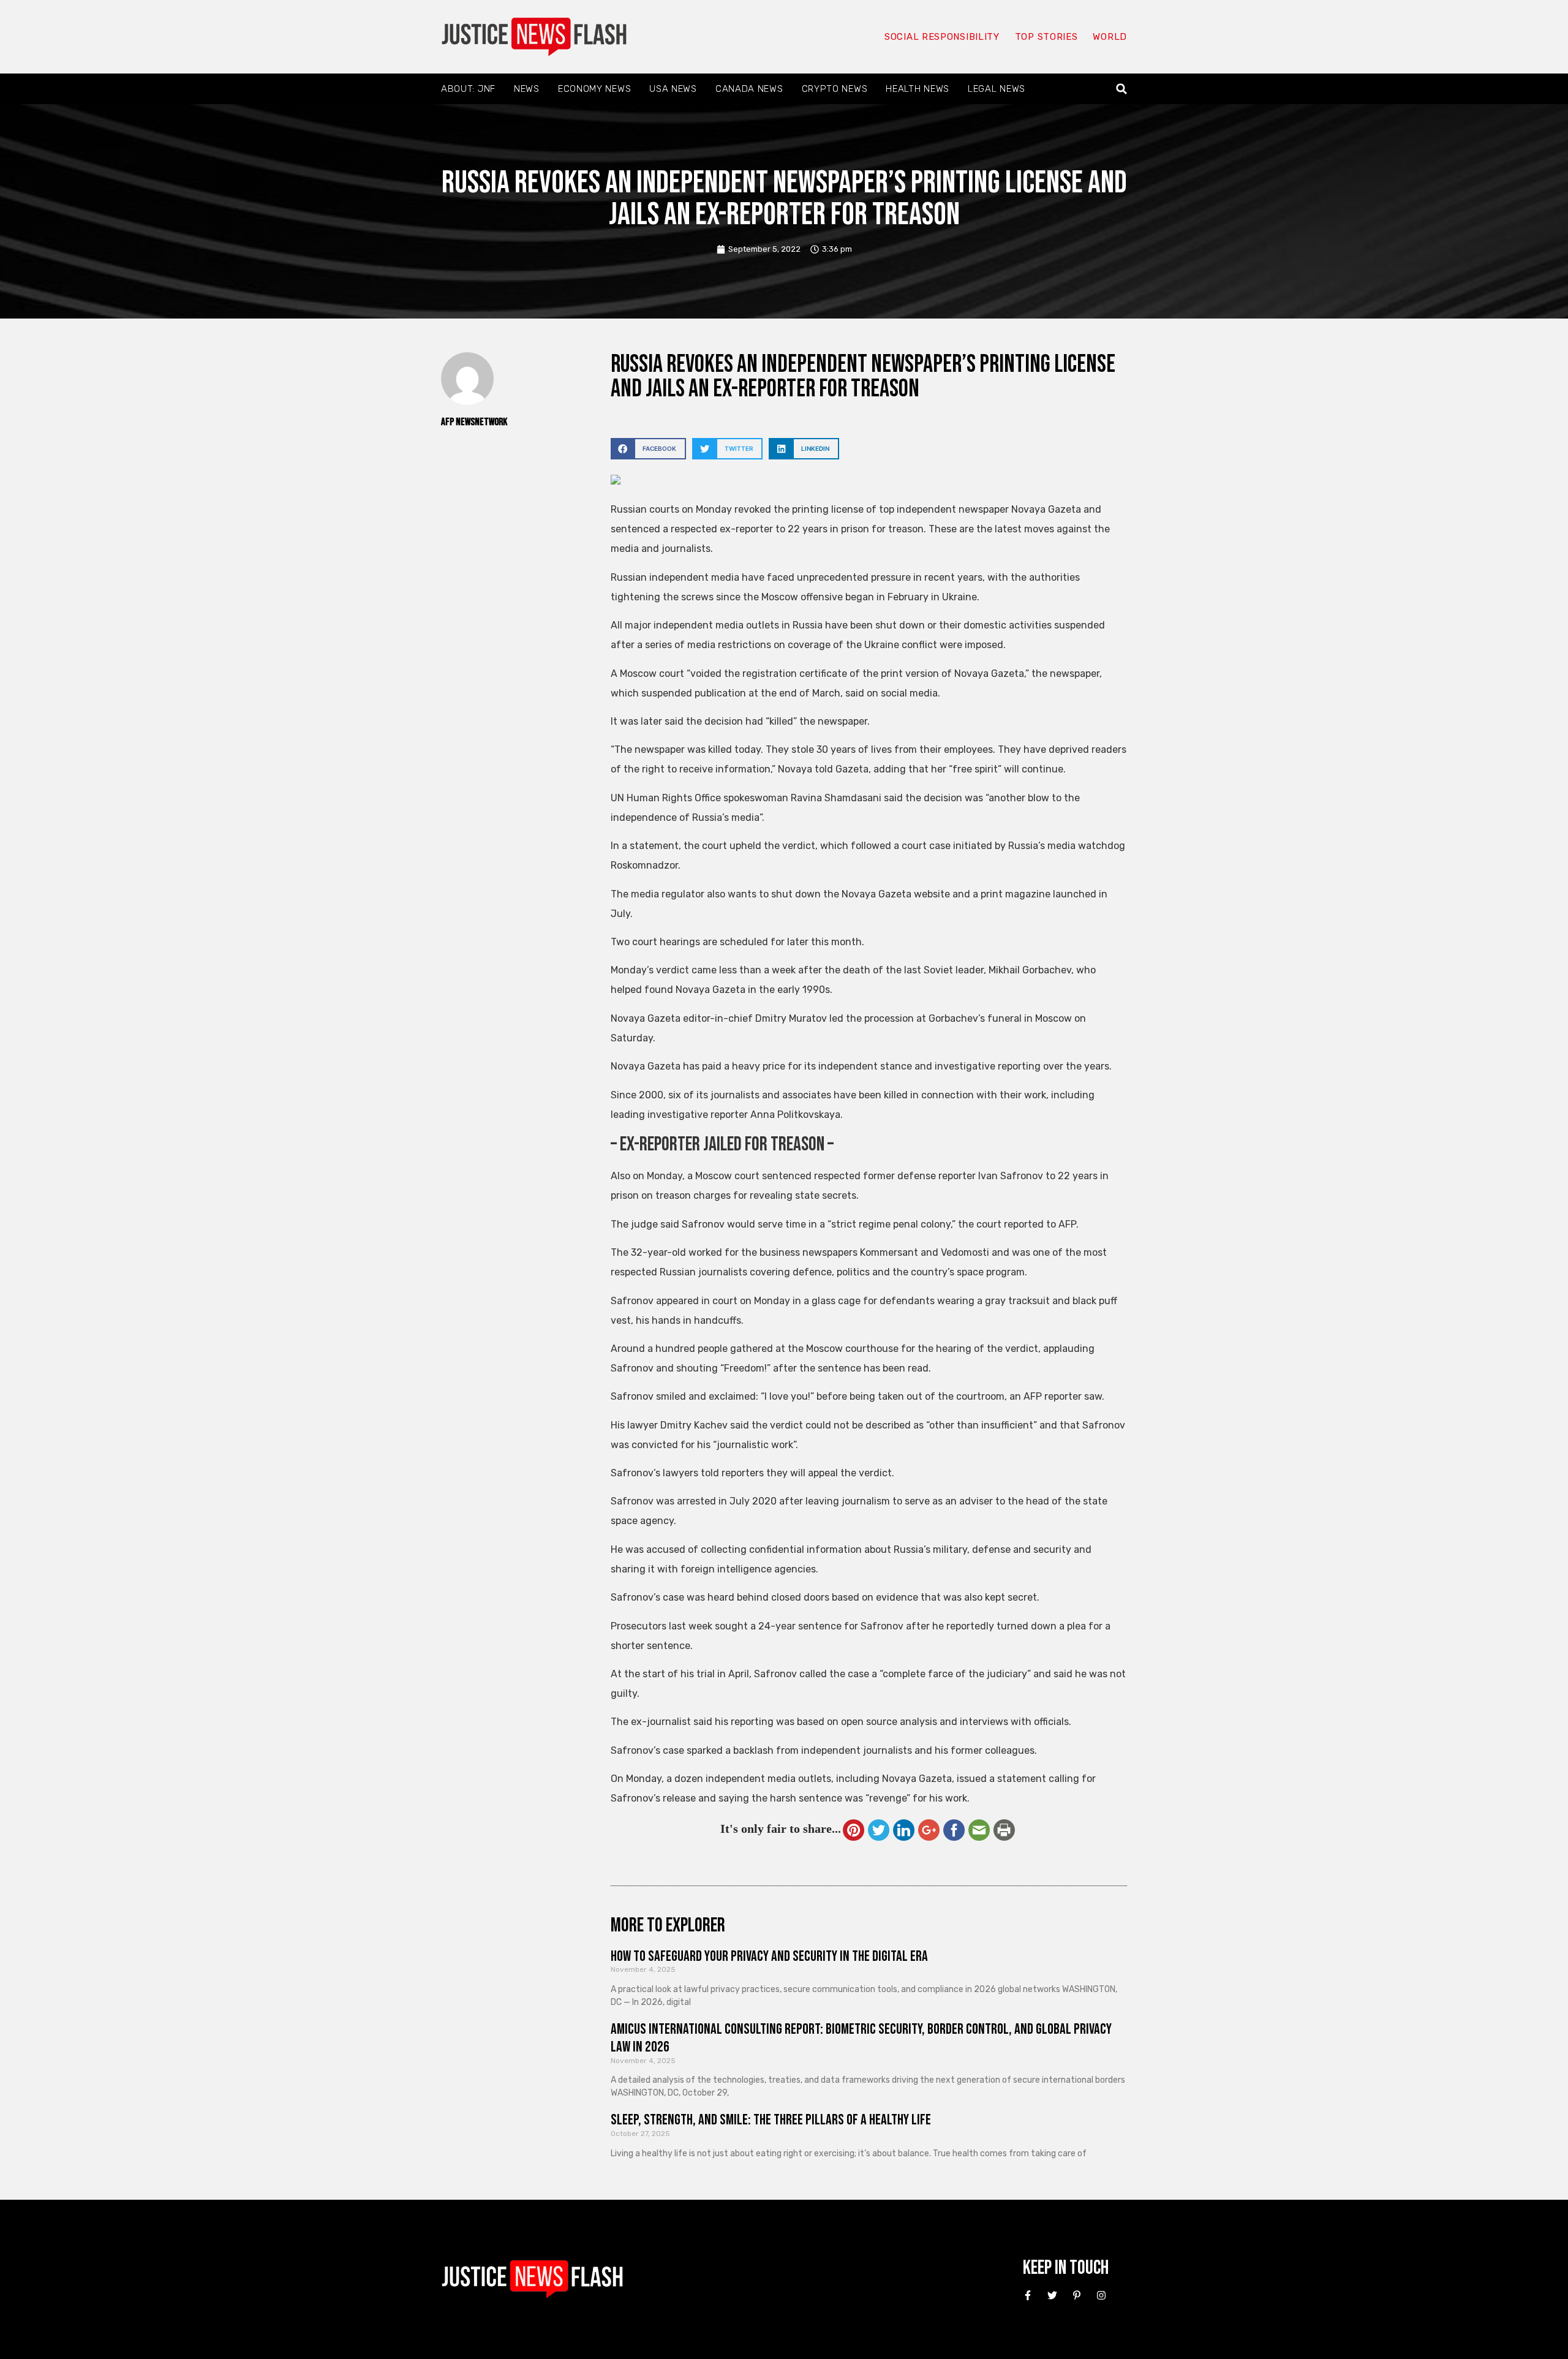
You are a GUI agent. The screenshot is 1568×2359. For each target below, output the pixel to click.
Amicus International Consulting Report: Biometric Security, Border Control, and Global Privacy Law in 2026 (861, 2038)
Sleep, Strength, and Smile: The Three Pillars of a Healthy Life (771, 2120)
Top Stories (1046, 37)
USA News (673, 89)
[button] (1122, 89)
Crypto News (835, 89)
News (527, 89)
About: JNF (468, 89)
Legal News (997, 89)
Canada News (749, 89)
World (1110, 37)
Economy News (594, 89)
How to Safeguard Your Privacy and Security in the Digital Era (769, 1956)
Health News (918, 89)
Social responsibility (942, 37)
